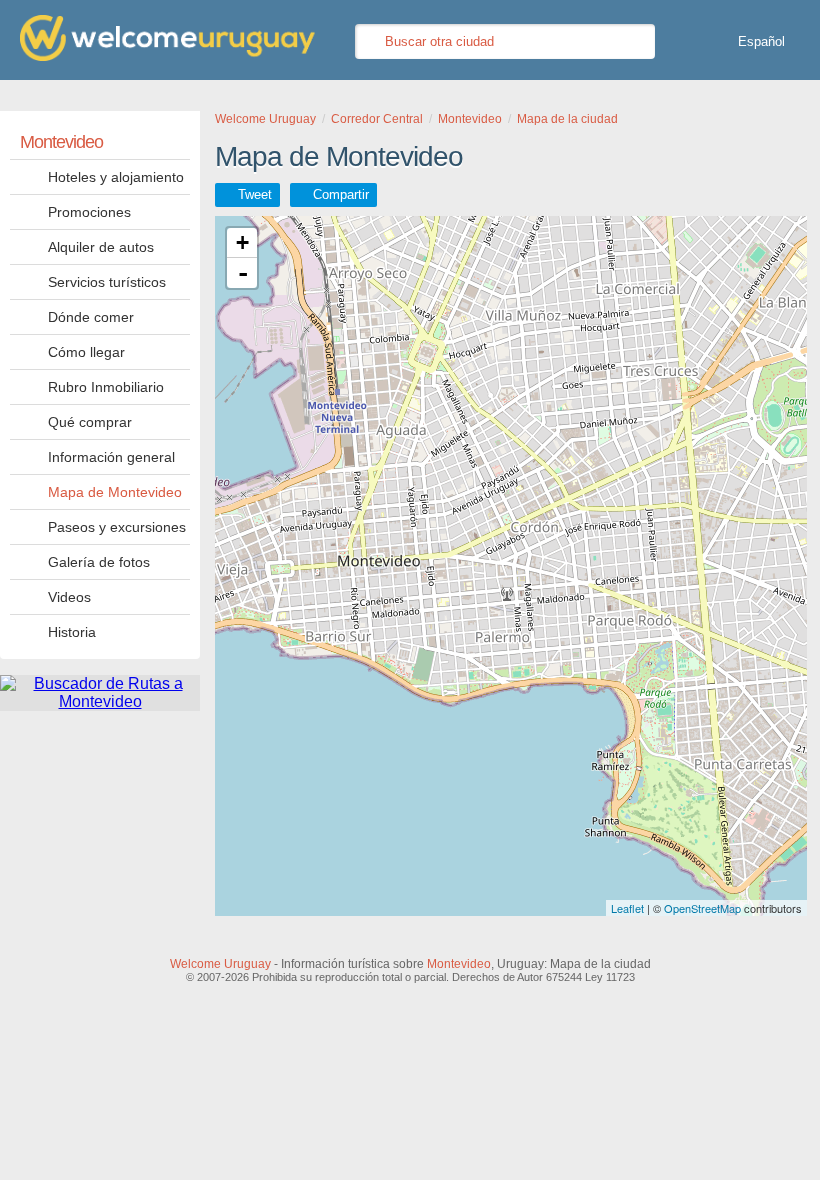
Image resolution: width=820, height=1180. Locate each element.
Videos (69, 597)
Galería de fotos (99, 562)
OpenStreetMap (702, 908)
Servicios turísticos (107, 282)
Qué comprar (90, 422)
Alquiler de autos (101, 247)
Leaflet (627, 908)
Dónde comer (91, 317)
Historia (72, 632)
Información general (111, 457)
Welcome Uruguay (220, 964)
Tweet (255, 194)
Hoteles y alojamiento (116, 177)
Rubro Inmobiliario (106, 387)
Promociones (89, 212)
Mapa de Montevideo (115, 492)
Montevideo (61, 142)
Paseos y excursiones (117, 527)
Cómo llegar (86, 352)
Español (761, 41)
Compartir (341, 194)
